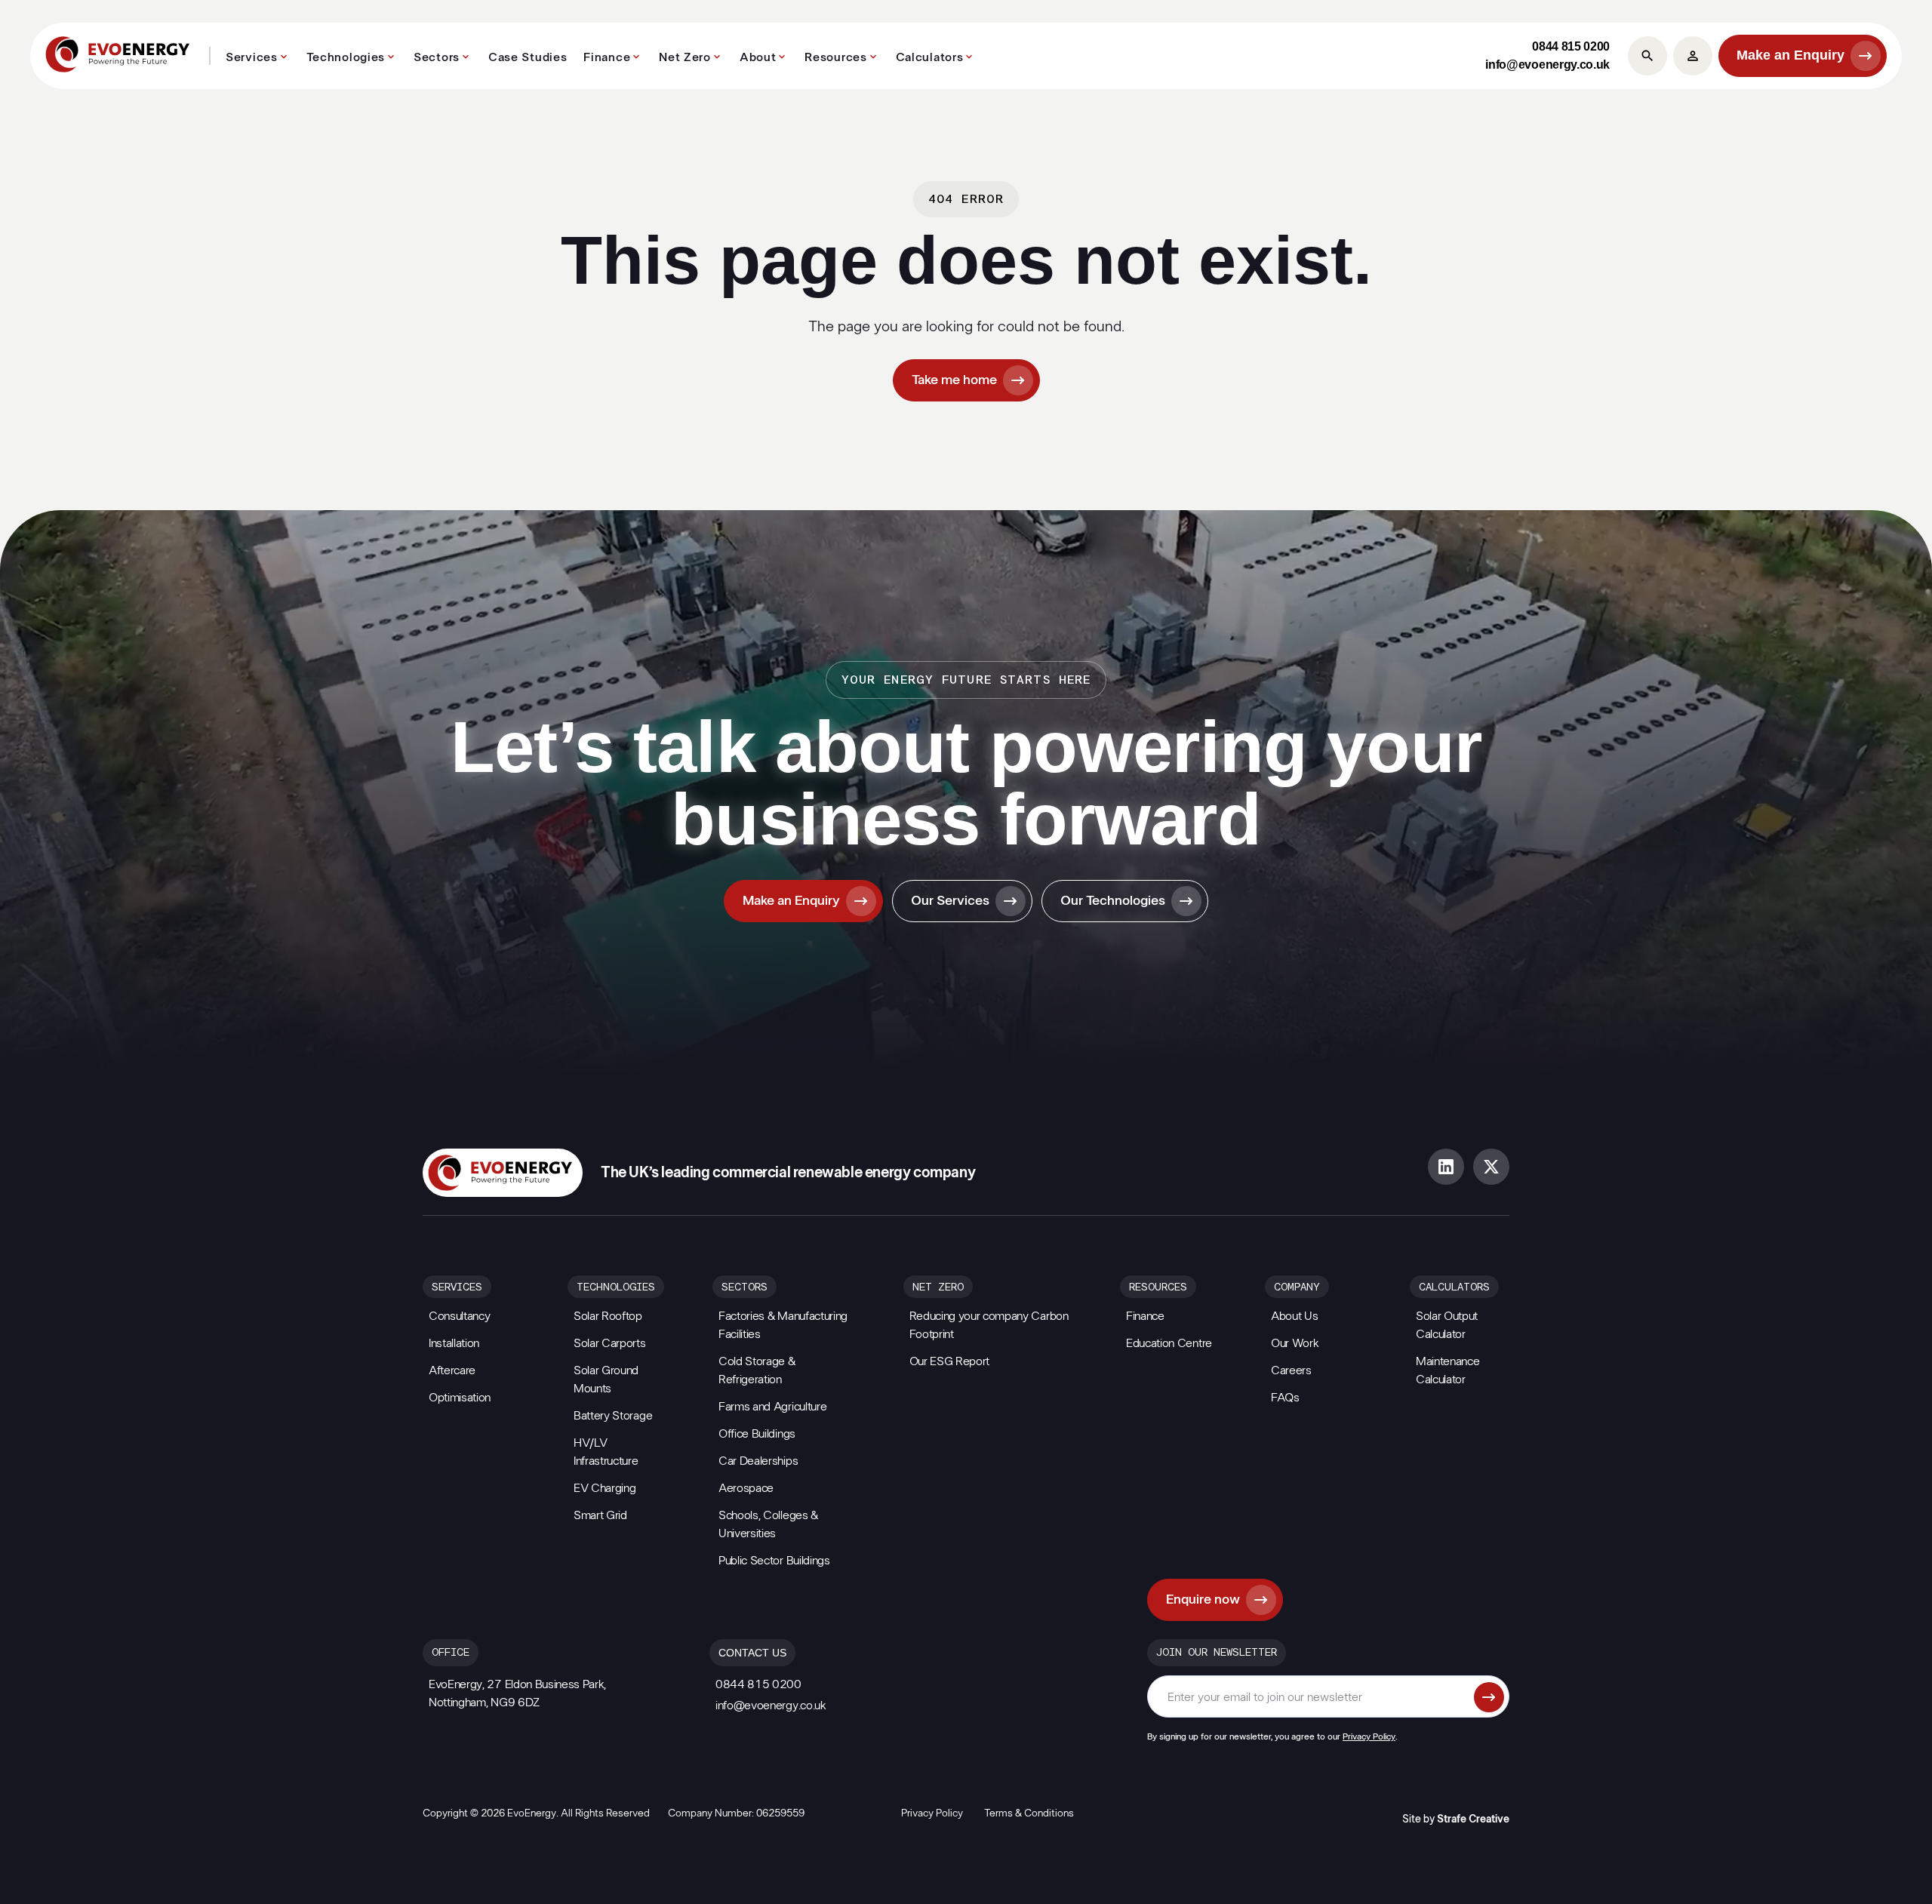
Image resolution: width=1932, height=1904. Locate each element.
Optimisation (460, 1398)
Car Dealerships (758, 1461)
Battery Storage (613, 1416)
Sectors (437, 57)
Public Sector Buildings (774, 1561)
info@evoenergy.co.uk (1547, 65)
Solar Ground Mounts (606, 1380)
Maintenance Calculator (1447, 1370)
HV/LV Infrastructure (606, 1452)
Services (252, 57)
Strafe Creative (1473, 1819)
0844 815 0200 (1571, 46)
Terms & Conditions (1029, 1813)
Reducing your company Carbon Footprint (989, 1325)
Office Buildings (757, 1434)
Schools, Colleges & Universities (768, 1524)
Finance (607, 57)
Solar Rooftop (608, 1316)
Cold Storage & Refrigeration (757, 1370)
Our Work (1295, 1343)
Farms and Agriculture (772, 1407)
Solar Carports (610, 1343)
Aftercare (452, 1370)
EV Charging (605, 1488)
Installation (454, 1343)
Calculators (930, 57)
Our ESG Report (950, 1361)
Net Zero (685, 57)
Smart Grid (600, 1515)
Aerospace (746, 1488)
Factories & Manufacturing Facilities (783, 1325)
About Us (1294, 1316)
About (758, 57)
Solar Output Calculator (1447, 1325)
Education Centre (1169, 1343)
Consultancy (459, 1316)
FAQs (1285, 1398)
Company (1297, 1287)
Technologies (346, 57)
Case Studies (528, 57)
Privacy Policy (1369, 1736)
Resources (835, 57)
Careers (1291, 1370)
